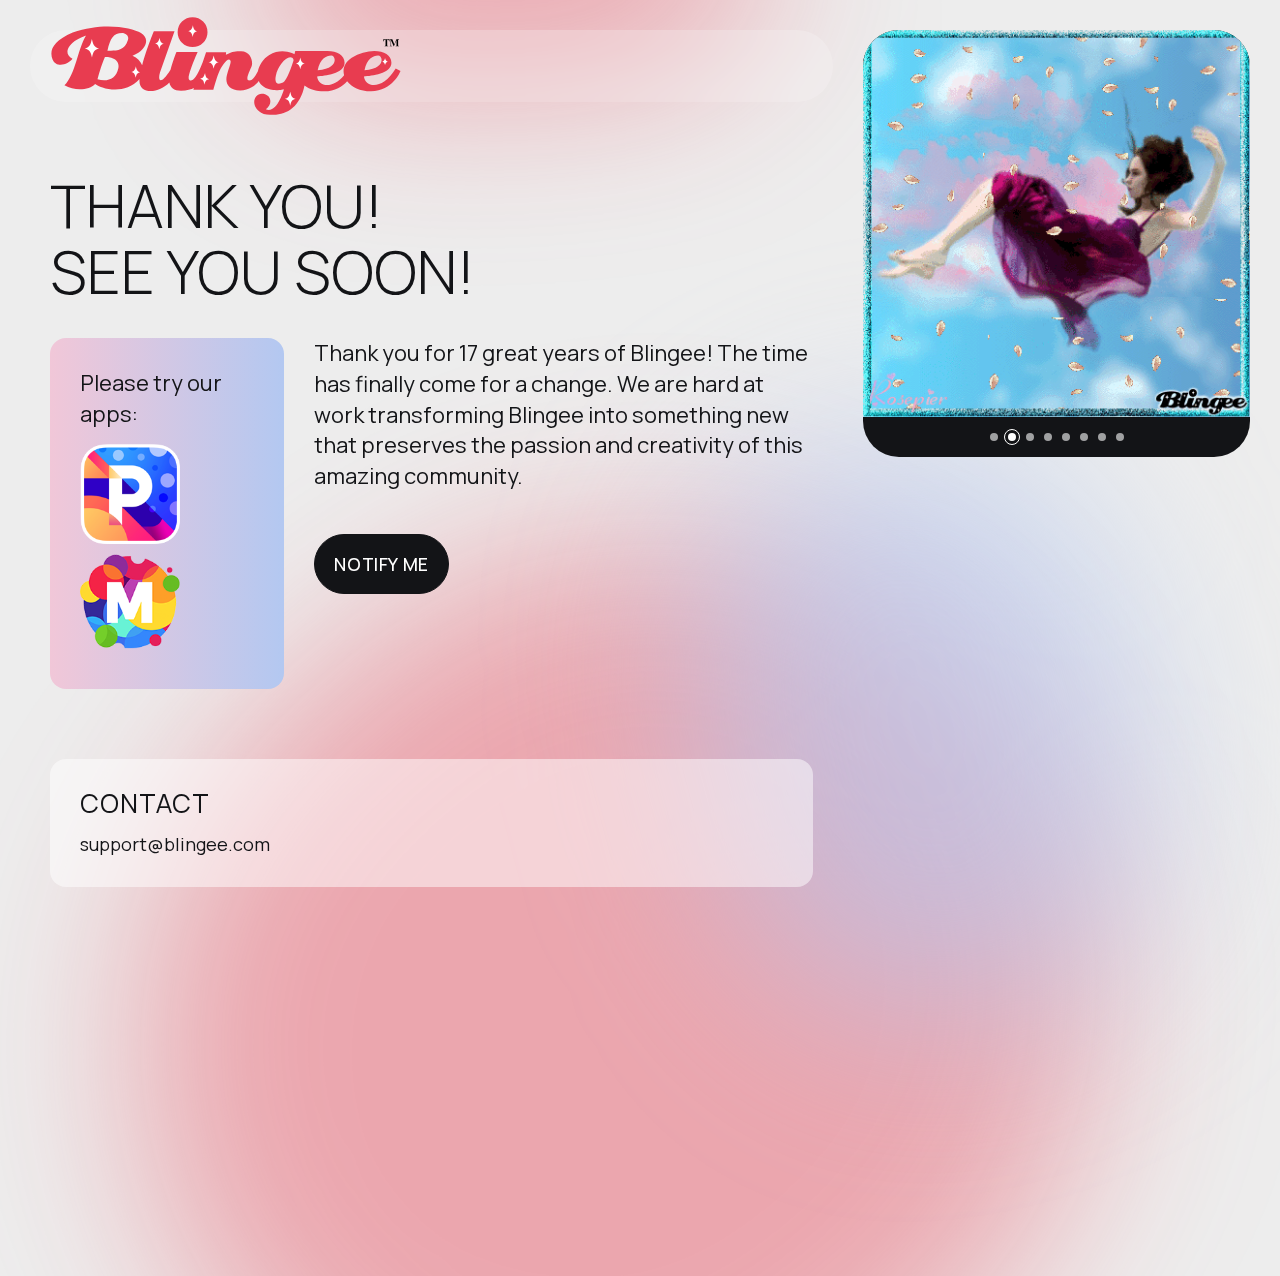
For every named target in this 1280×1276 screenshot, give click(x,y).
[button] (994, 437)
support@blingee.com (175, 844)
